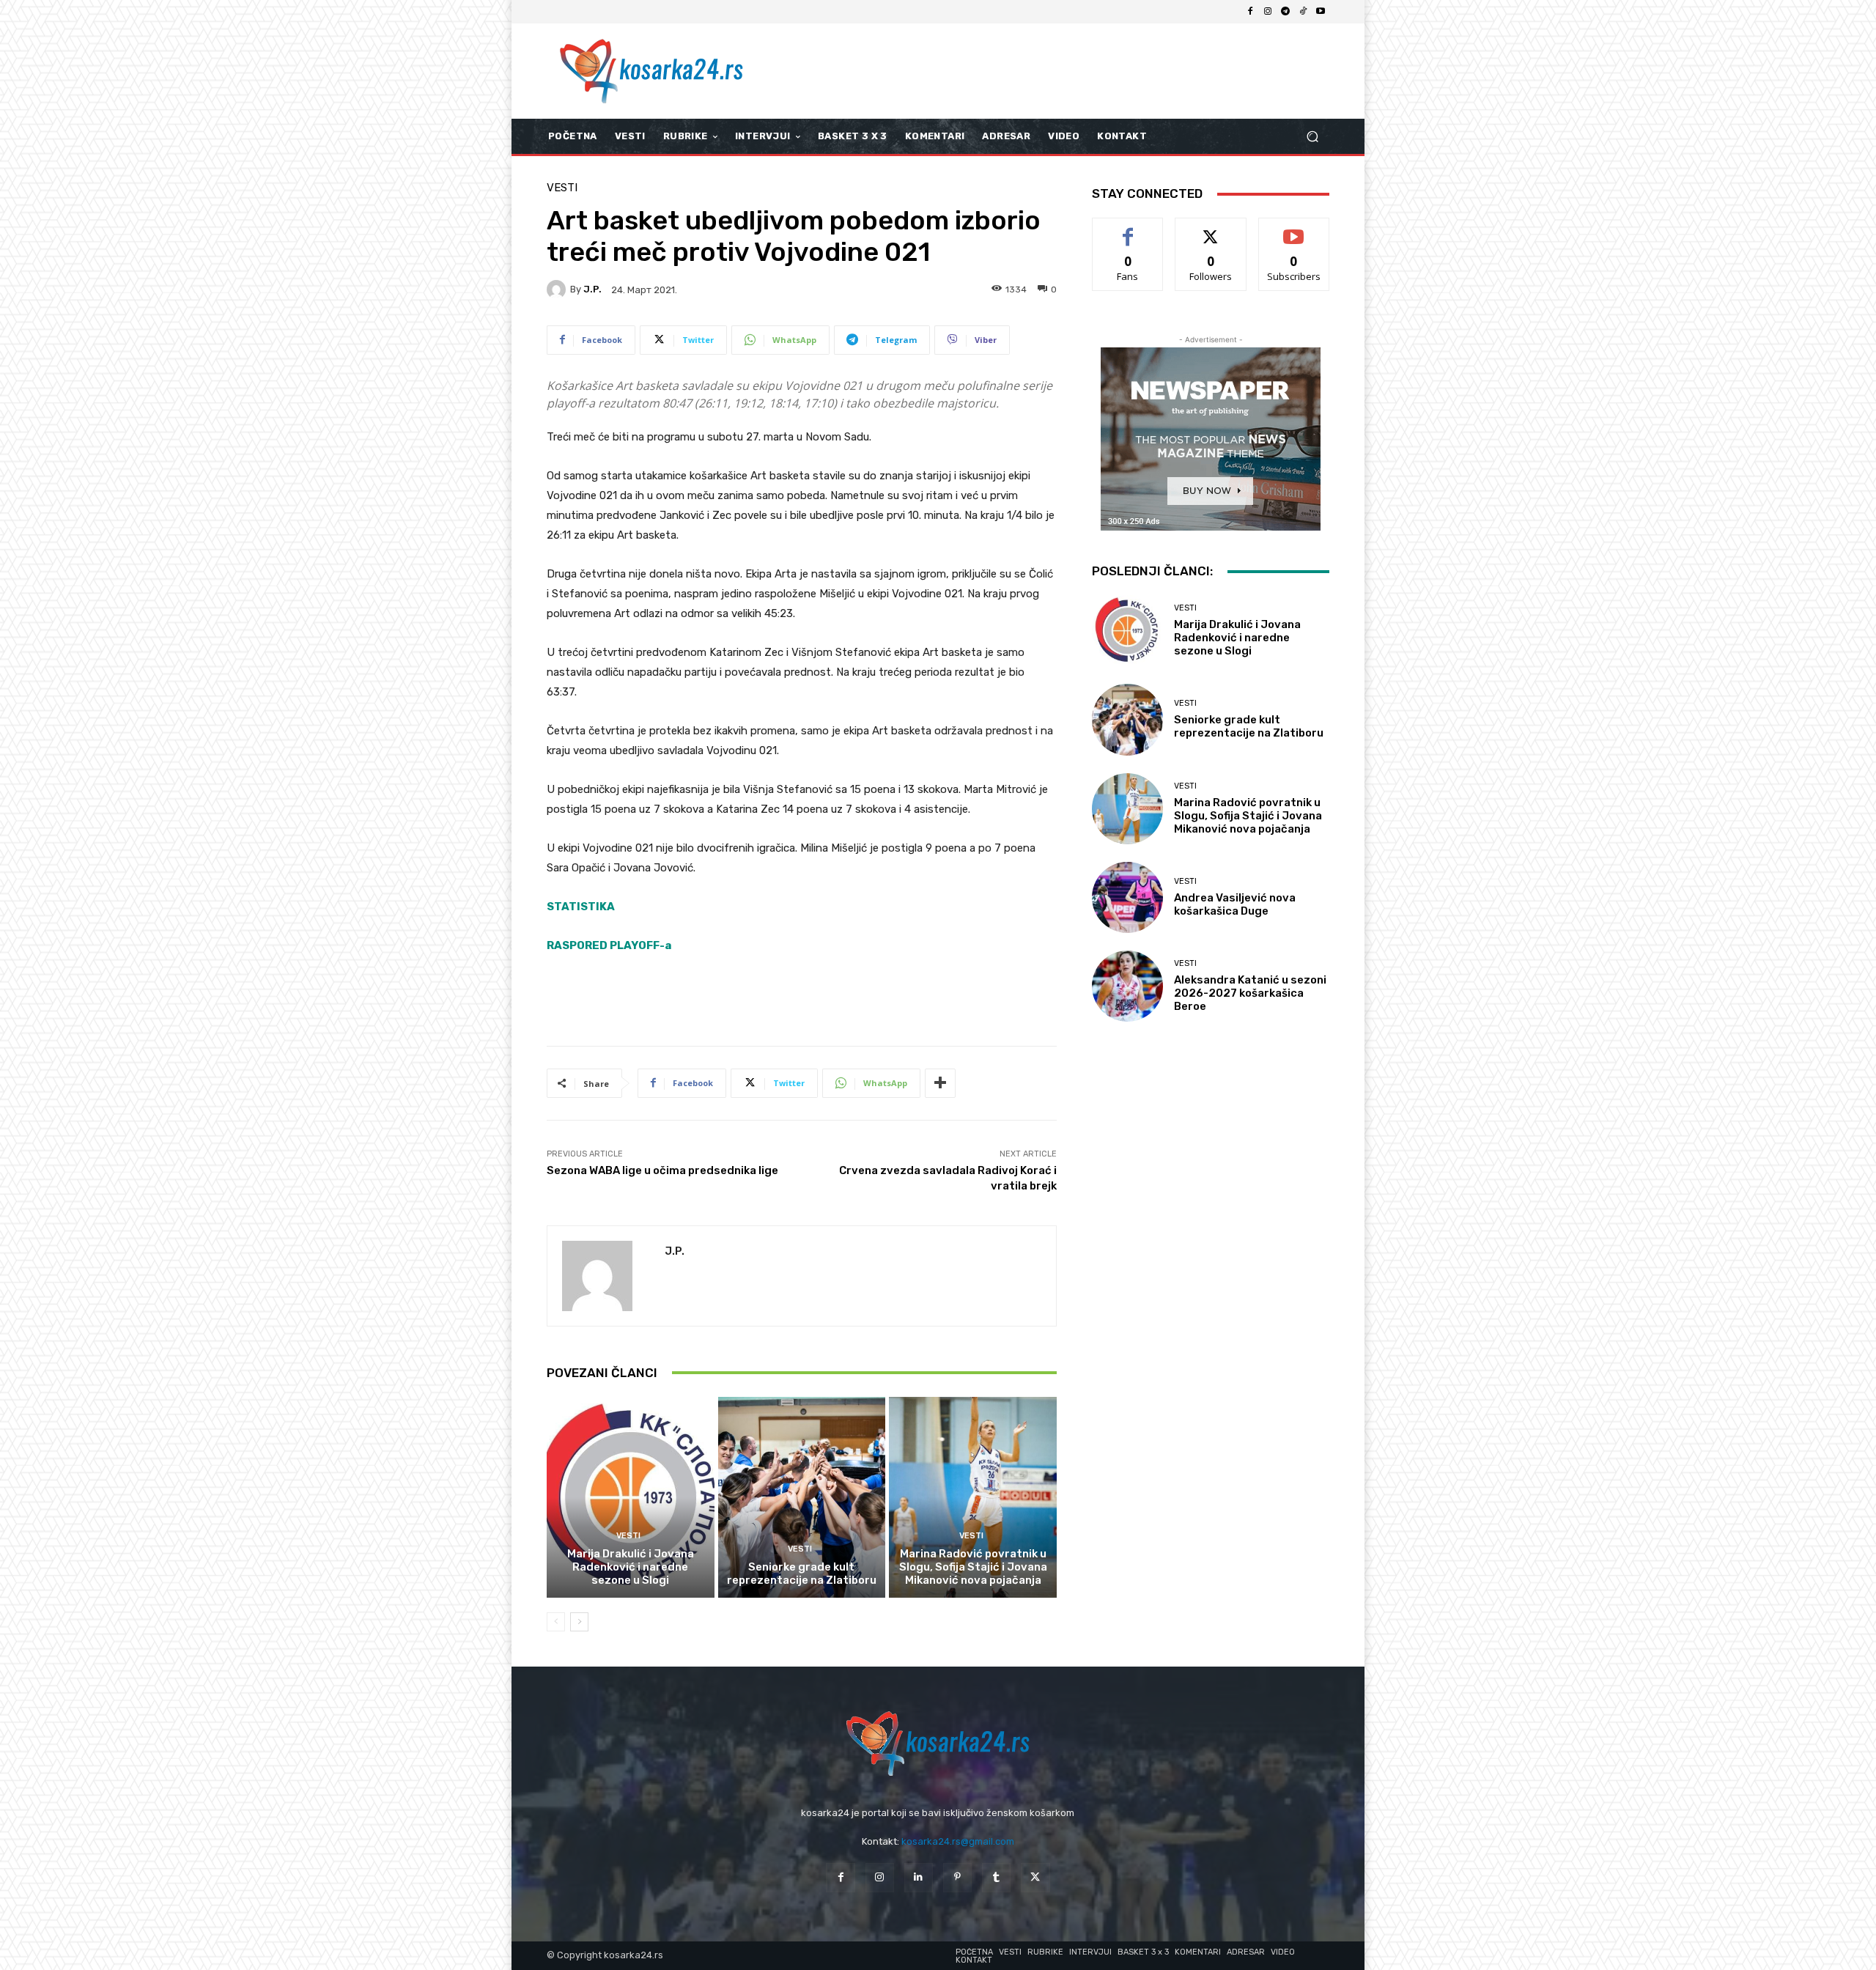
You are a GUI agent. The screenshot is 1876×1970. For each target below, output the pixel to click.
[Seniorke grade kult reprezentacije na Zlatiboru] (802, 1497)
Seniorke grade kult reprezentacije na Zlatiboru (802, 1574)
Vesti (562, 188)
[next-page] (579, 1622)
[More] (940, 1083)
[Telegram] (1285, 12)
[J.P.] (558, 289)
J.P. (592, 289)
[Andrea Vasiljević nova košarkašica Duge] (1127, 897)
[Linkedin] (919, 1877)
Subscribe (1294, 229)
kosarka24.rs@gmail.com (958, 1841)
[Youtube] (1321, 12)
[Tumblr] (996, 1877)
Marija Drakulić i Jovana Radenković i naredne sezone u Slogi (631, 1567)
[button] (1312, 137)
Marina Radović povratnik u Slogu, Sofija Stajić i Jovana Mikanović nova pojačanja (973, 1567)
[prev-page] (556, 1622)
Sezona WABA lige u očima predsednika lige (662, 1170)
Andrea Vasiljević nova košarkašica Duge (1235, 904)
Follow (1211, 229)
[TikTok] (1303, 12)
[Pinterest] (957, 1877)
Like (1128, 229)
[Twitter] (1035, 1877)
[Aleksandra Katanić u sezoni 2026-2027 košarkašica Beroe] (1127, 986)
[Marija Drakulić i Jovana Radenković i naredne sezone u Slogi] (631, 1497)
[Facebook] (1250, 12)
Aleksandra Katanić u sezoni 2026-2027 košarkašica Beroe (1250, 993)
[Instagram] (1268, 12)
